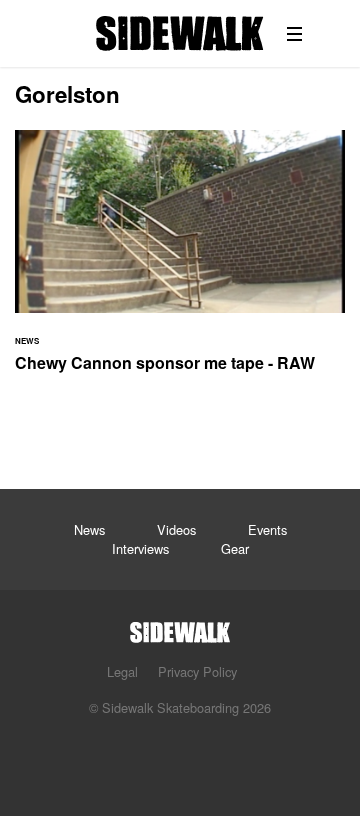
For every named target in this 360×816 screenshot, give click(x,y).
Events (267, 529)
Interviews (140, 548)
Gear (235, 548)
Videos (176, 529)
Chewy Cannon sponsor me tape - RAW (180, 263)
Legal (122, 671)
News (89, 529)
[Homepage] (180, 626)
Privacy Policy (197, 671)
